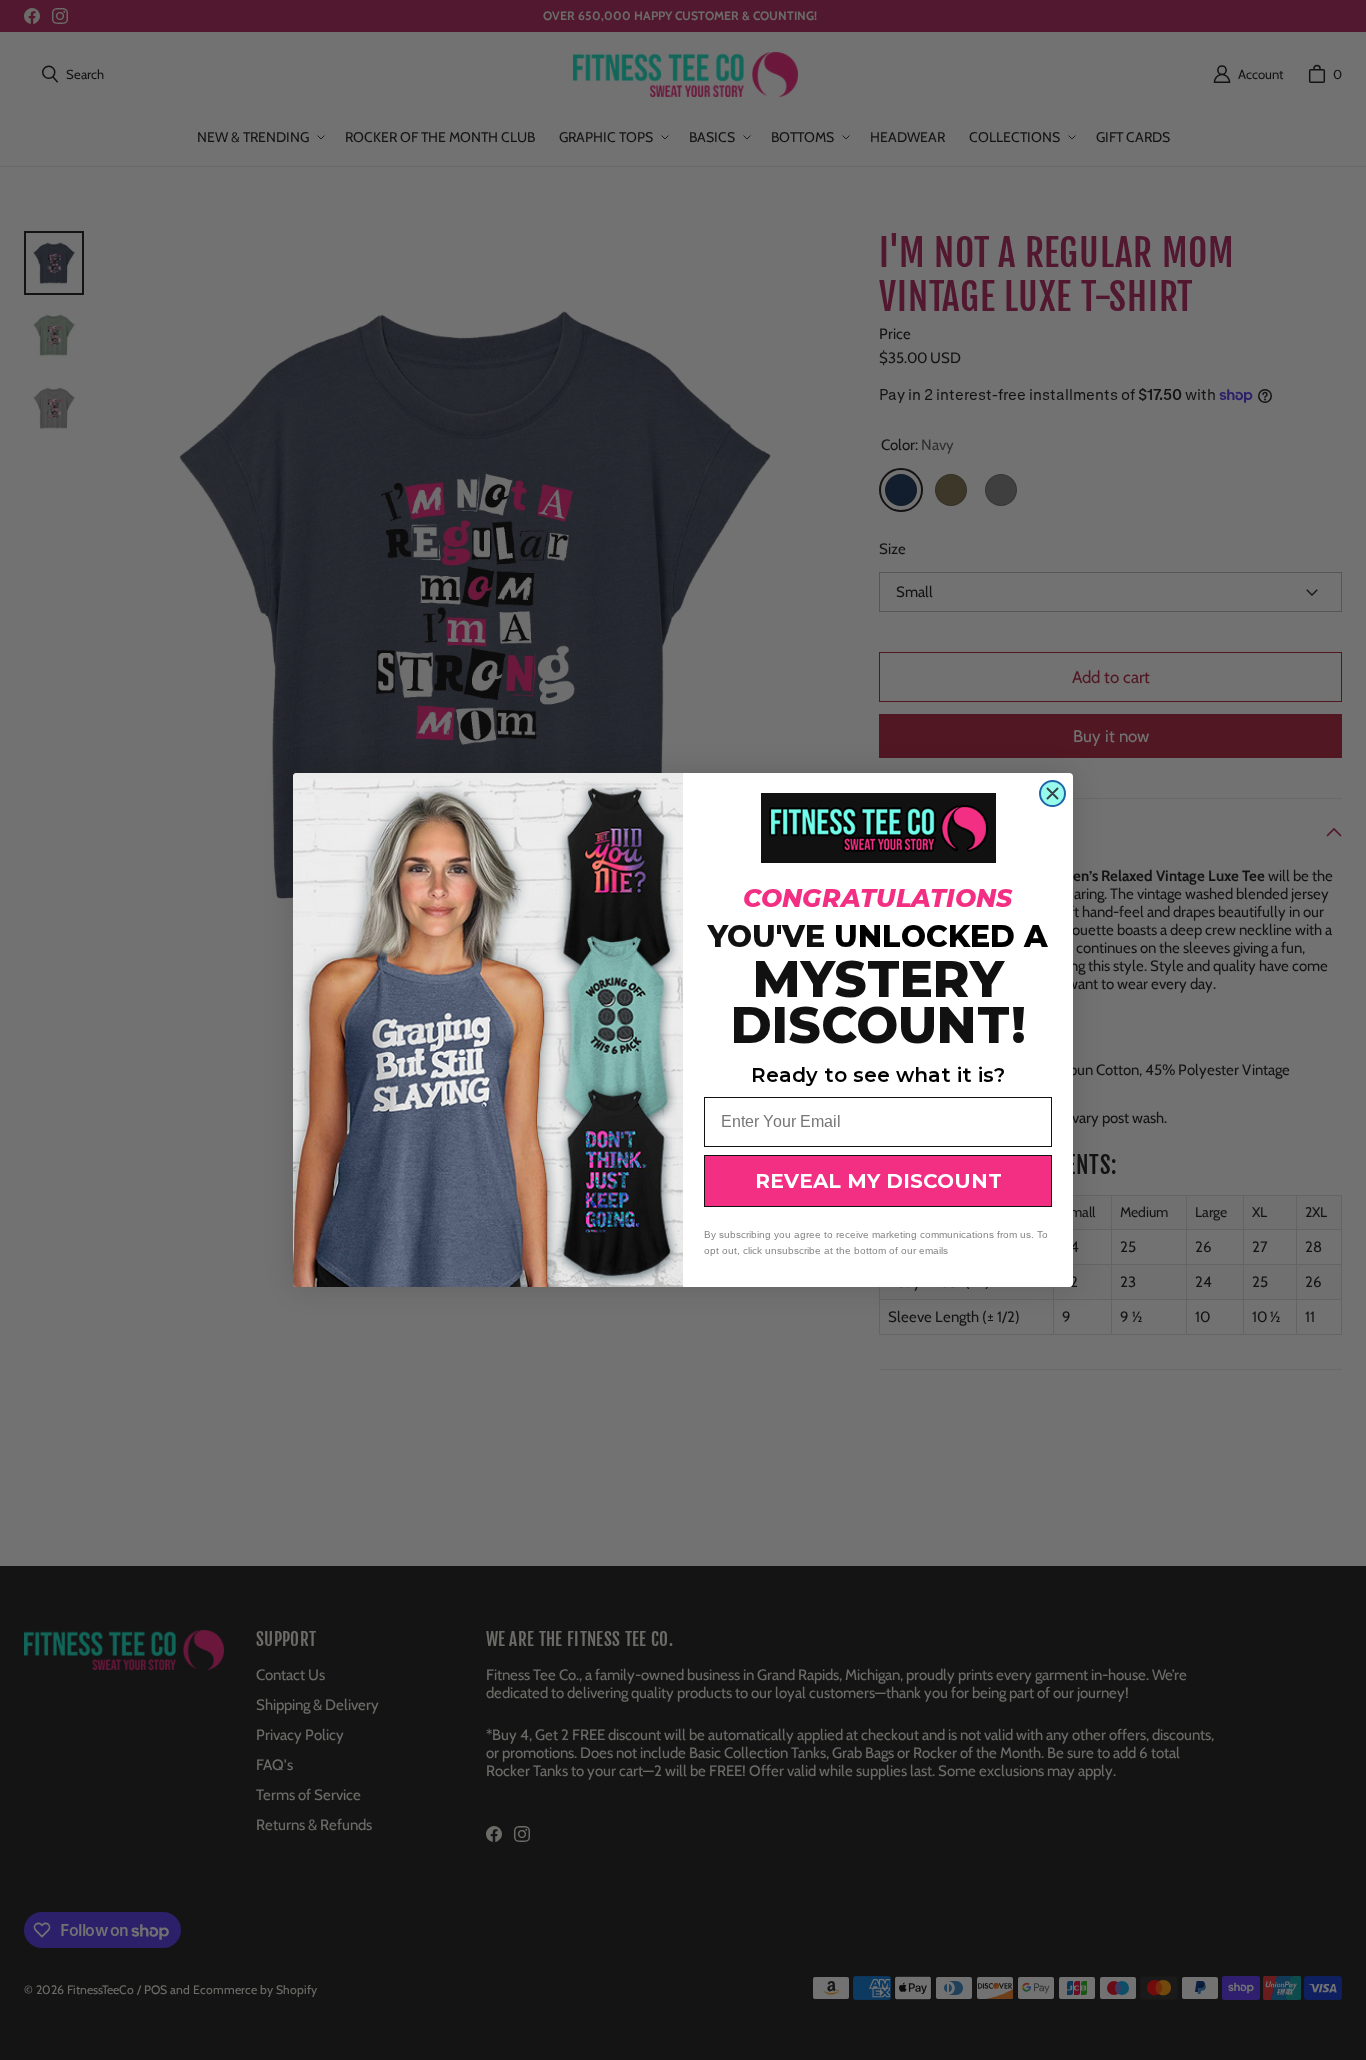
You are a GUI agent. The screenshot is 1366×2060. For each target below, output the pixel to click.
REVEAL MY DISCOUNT (878, 1181)
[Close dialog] (1052, 793)
